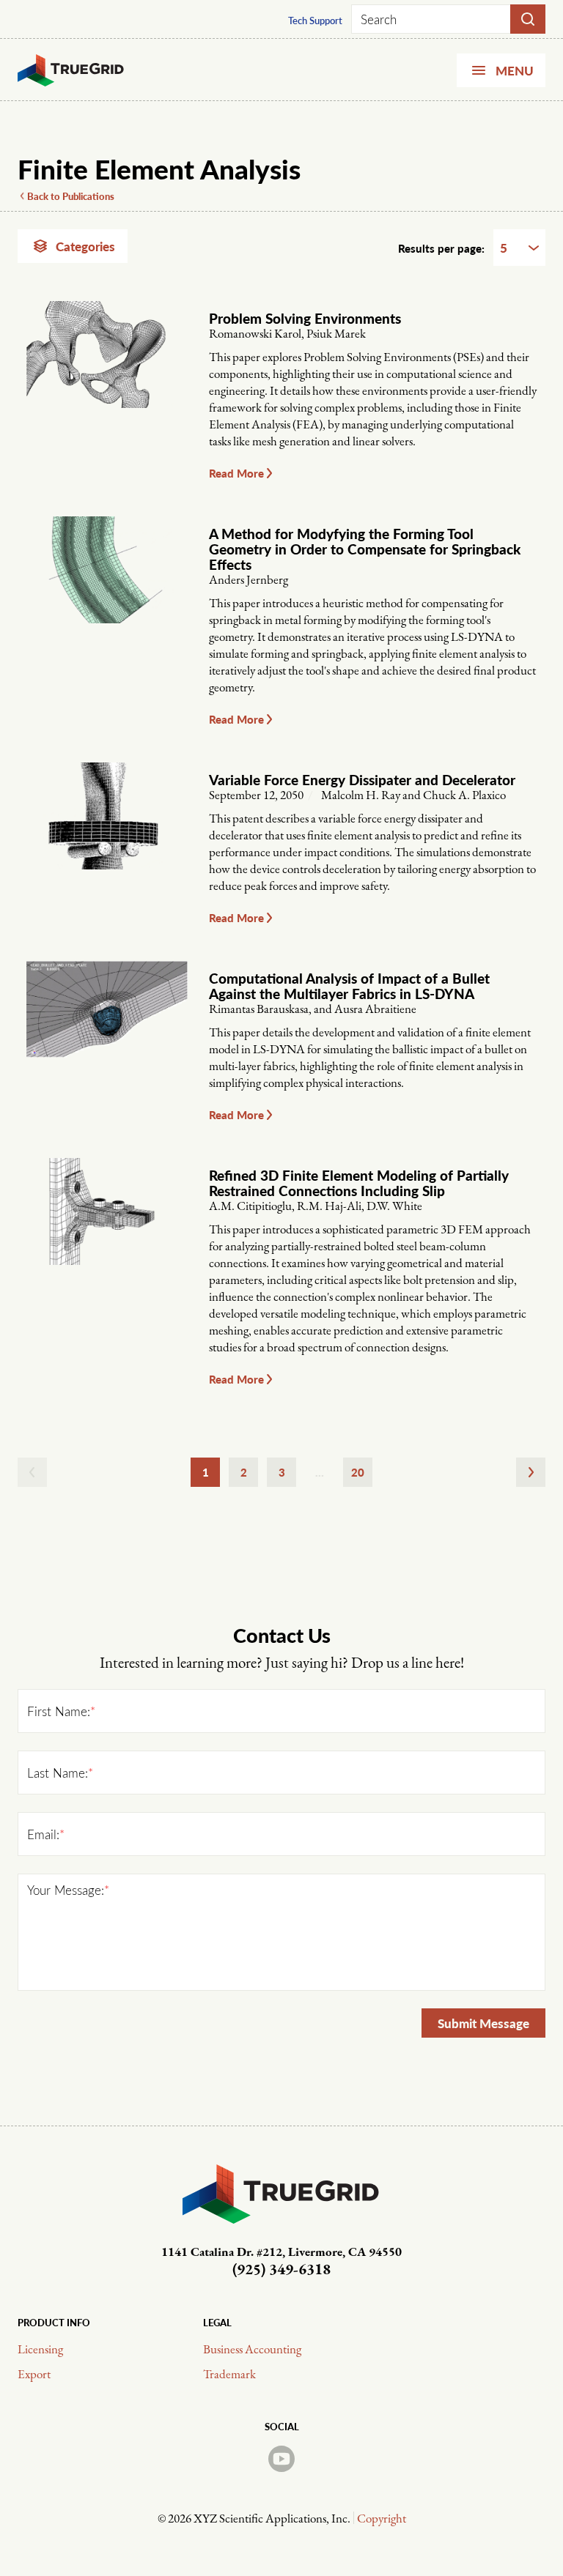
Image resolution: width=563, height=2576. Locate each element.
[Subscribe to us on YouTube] (281, 2459)
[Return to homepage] (71, 70)
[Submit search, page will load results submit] (528, 19)
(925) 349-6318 (281, 2270)
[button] (373, 473)
